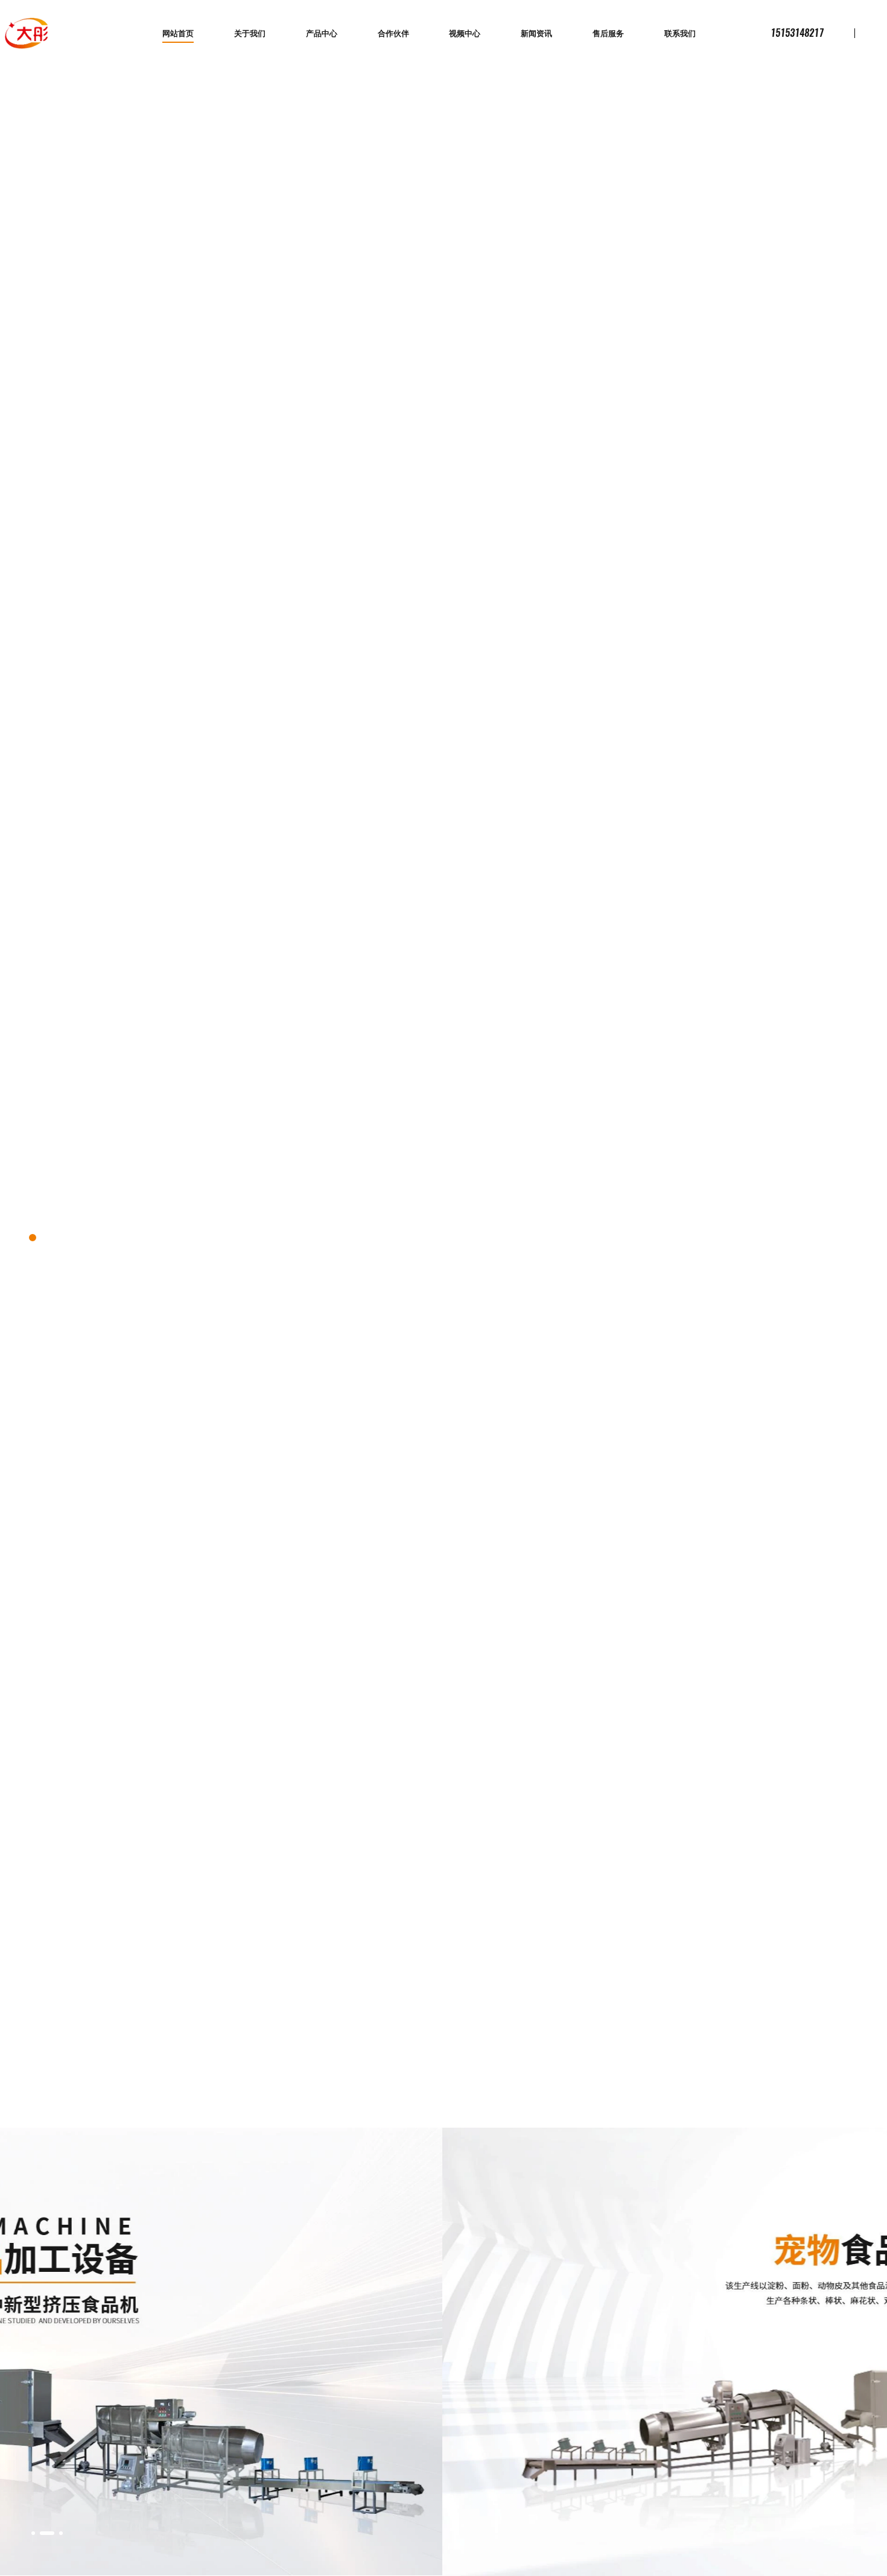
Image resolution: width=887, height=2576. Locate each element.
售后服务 (608, 34)
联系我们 (680, 34)
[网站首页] (27, 33)
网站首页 (178, 34)
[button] (33, 2533)
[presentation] (829, 2531)
